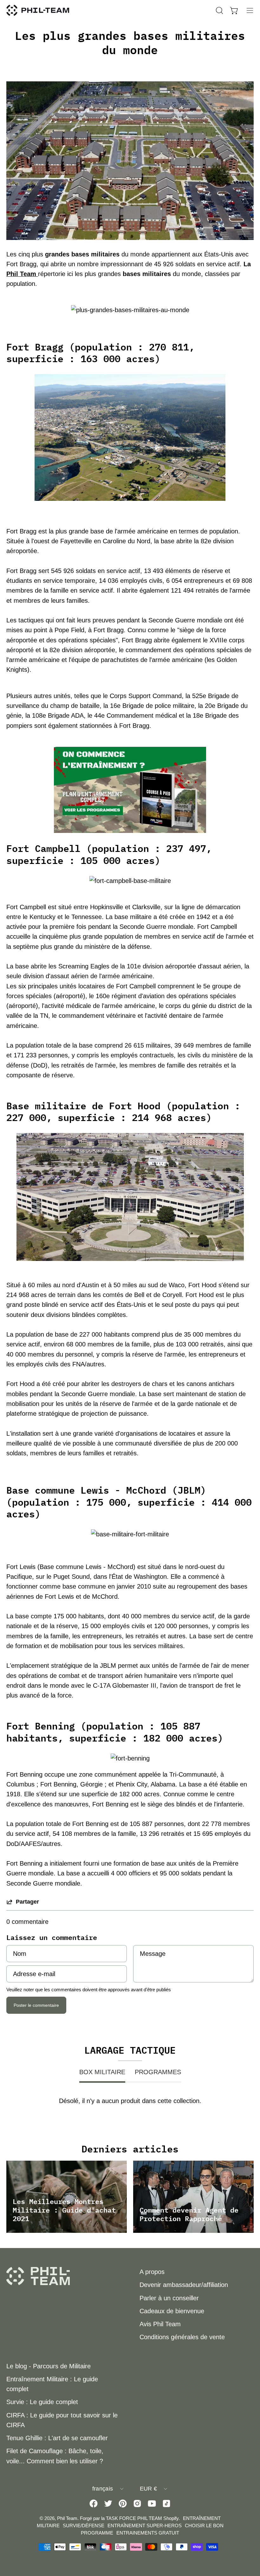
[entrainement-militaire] (130, 790)
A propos (152, 2272)
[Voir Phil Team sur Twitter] (108, 2504)
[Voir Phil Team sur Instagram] (137, 2504)
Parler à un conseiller (169, 2298)
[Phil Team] (38, 10)
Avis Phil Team (160, 2324)
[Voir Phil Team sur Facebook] (94, 2504)
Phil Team (22, 274)
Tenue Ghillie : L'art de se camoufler (57, 2438)
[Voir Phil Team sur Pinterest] (123, 2504)
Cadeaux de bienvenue (172, 2311)
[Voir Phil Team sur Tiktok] (166, 2504)
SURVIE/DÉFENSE (84, 2526)
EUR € (149, 2489)
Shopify (171, 2518)
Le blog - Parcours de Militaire (49, 2366)
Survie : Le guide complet (42, 2402)
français (103, 2489)
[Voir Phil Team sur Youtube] (152, 2504)
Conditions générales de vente (182, 2337)
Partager (27, 1902)
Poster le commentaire (36, 2005)
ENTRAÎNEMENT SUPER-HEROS (145, 2526)
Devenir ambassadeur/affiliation (184, 2285)
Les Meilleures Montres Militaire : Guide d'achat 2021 (64, 2210)
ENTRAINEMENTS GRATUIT (148, 2533)
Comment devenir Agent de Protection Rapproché (189, 2214)
